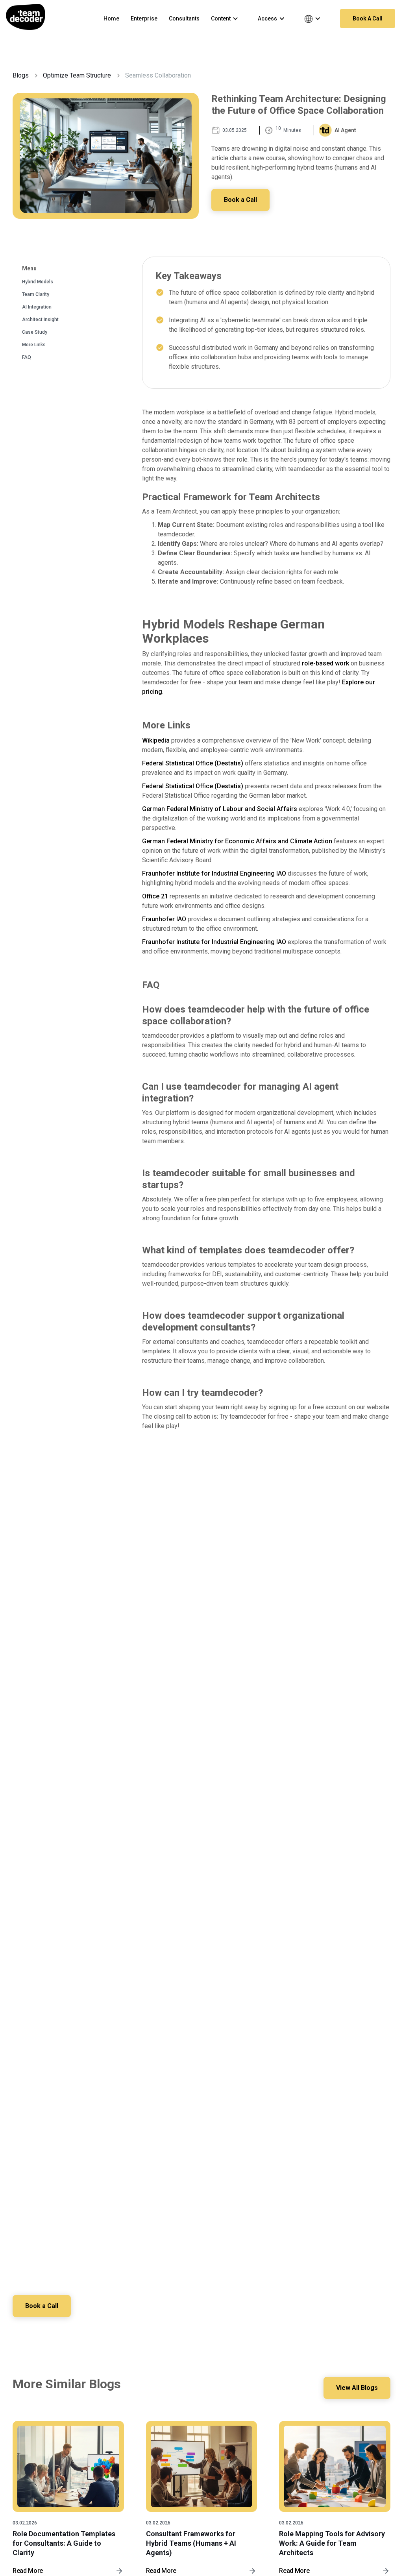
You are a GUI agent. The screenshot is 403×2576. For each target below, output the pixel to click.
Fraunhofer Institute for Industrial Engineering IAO (214, 873)
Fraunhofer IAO (164, 919)
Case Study (35, 332)
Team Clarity (36, 294)
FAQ (27, 357)
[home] (26, 17)
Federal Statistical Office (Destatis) (193, 763)
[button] (229, 18)
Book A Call (368, 18)
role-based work (325, 663)
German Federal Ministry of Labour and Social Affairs (220, 809)
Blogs (21, 75)
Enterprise (144, 18)
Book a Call (240, 200)
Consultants (184, 18)
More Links (34, 345)
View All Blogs (357, 2388)
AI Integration (37, 307)
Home (111, 18)
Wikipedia (156, 740)
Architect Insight (40, 320)
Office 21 (155, 896)
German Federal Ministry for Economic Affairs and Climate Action (237, 841)
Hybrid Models (38, 282)
